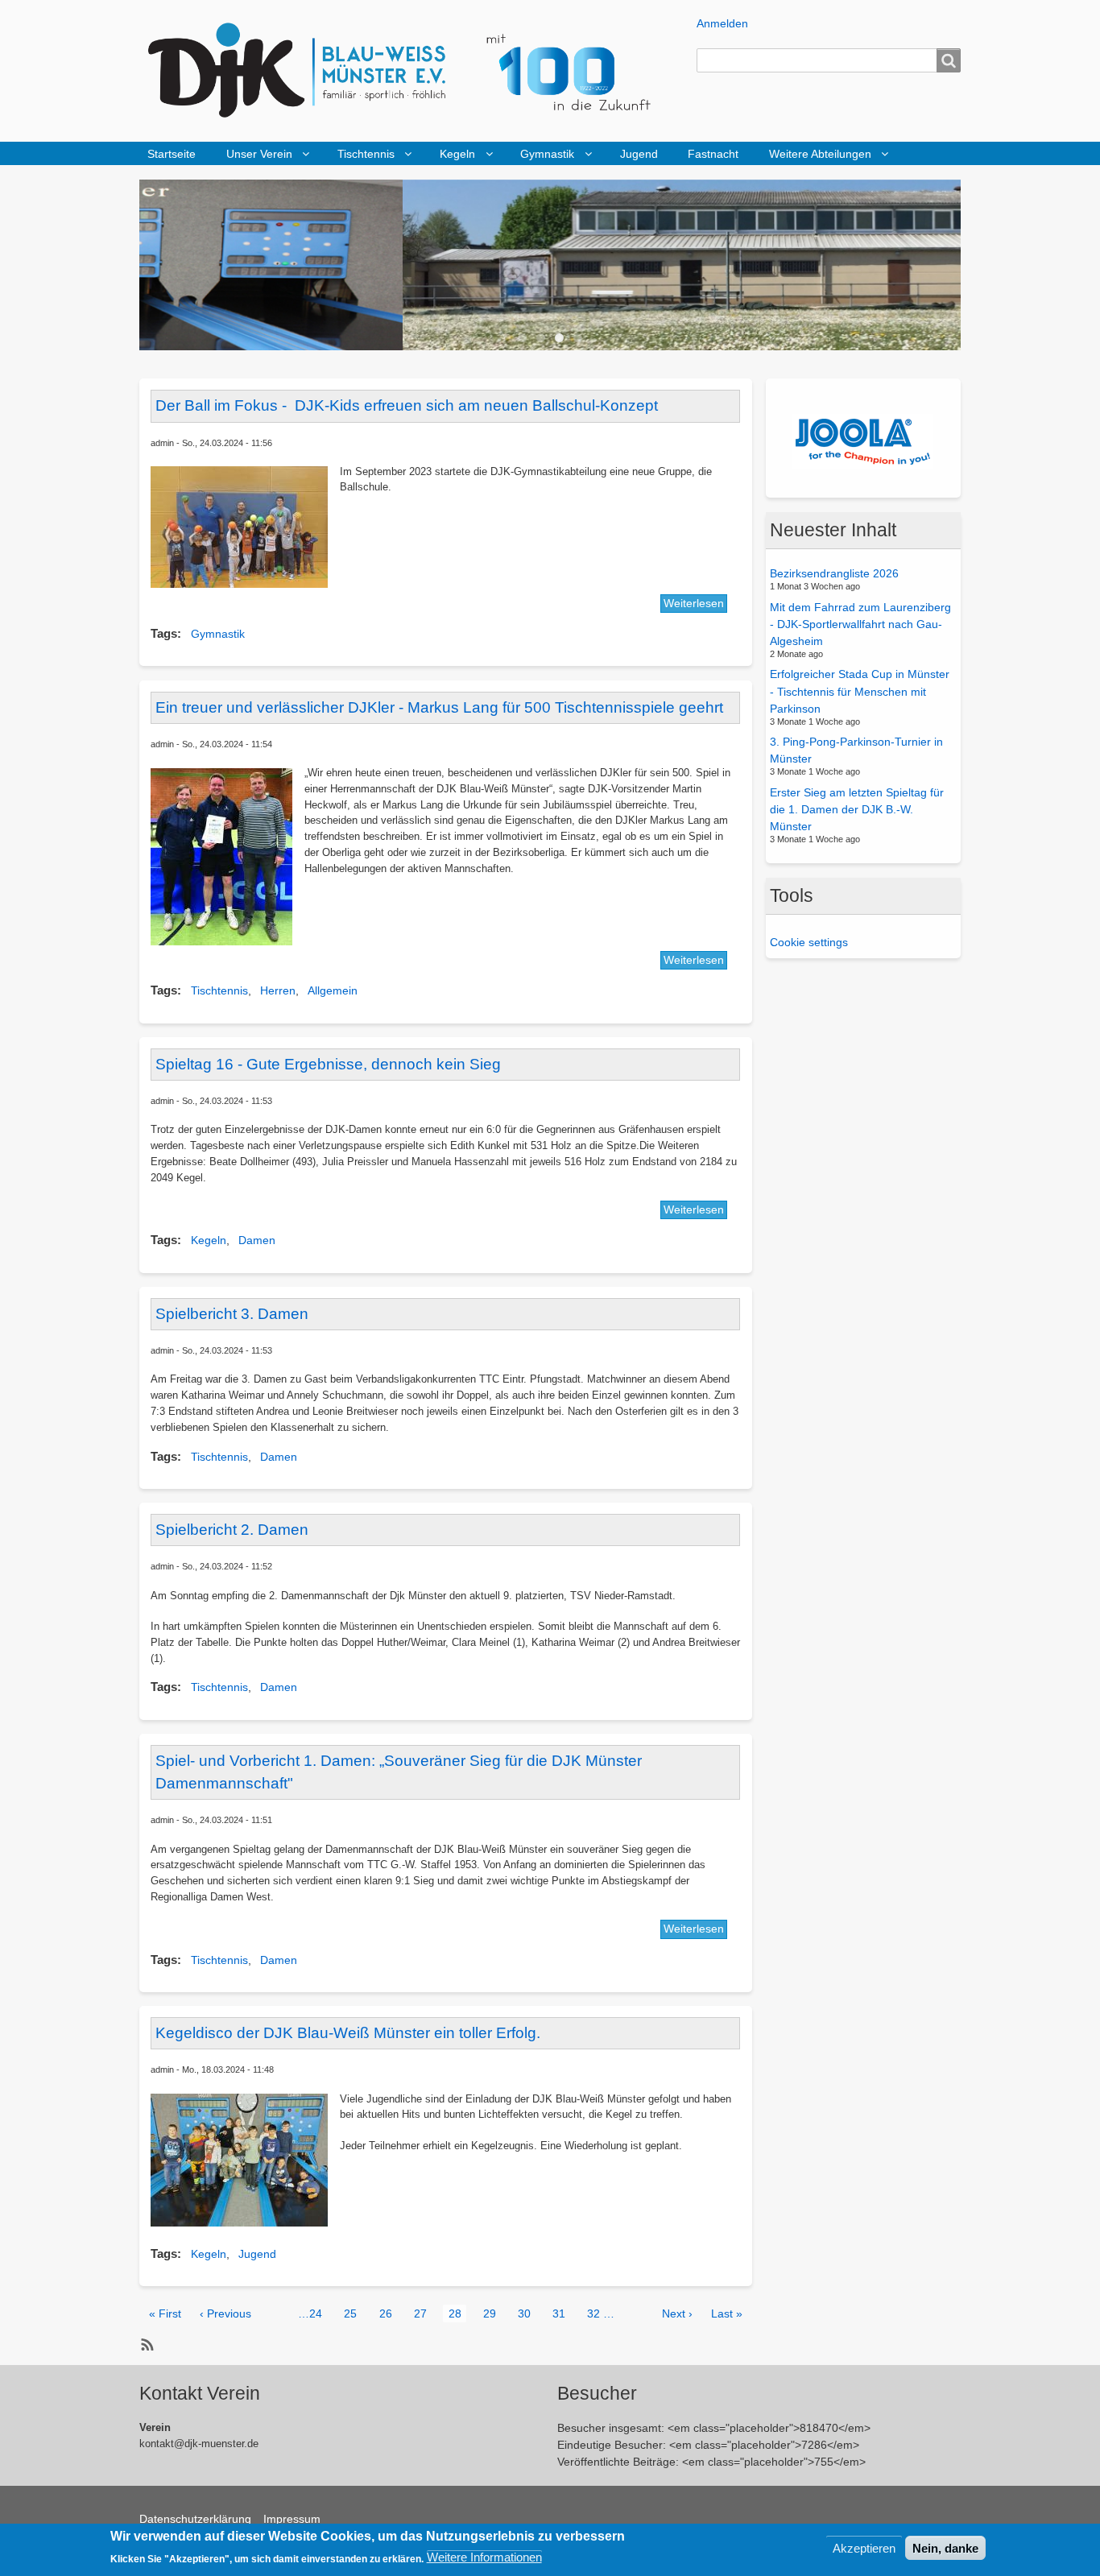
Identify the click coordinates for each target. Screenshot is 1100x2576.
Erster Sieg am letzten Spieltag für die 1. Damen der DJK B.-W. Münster (857, 809)
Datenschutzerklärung (195, 2519)
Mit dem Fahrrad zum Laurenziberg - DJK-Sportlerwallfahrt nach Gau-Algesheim (860, 623)
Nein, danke (945, 2547)
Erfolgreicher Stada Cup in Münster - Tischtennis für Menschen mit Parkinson (860, 691)
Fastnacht (713, 154)
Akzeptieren (864, 2547)
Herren (278, 990)
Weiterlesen (694, 603)
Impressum (292, 2519)
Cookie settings (809, 942)
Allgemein (333, 990)
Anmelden (722, 23)
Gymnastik (547, 154)
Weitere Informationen (484, 2557)
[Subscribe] (145, 2344)
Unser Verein (259, 154)
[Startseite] (411, 71)
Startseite (172, 154)
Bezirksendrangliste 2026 (834, 573)
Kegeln (457, 154)
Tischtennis (366, 154)
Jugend (639, 154)
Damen (257, 1240)
